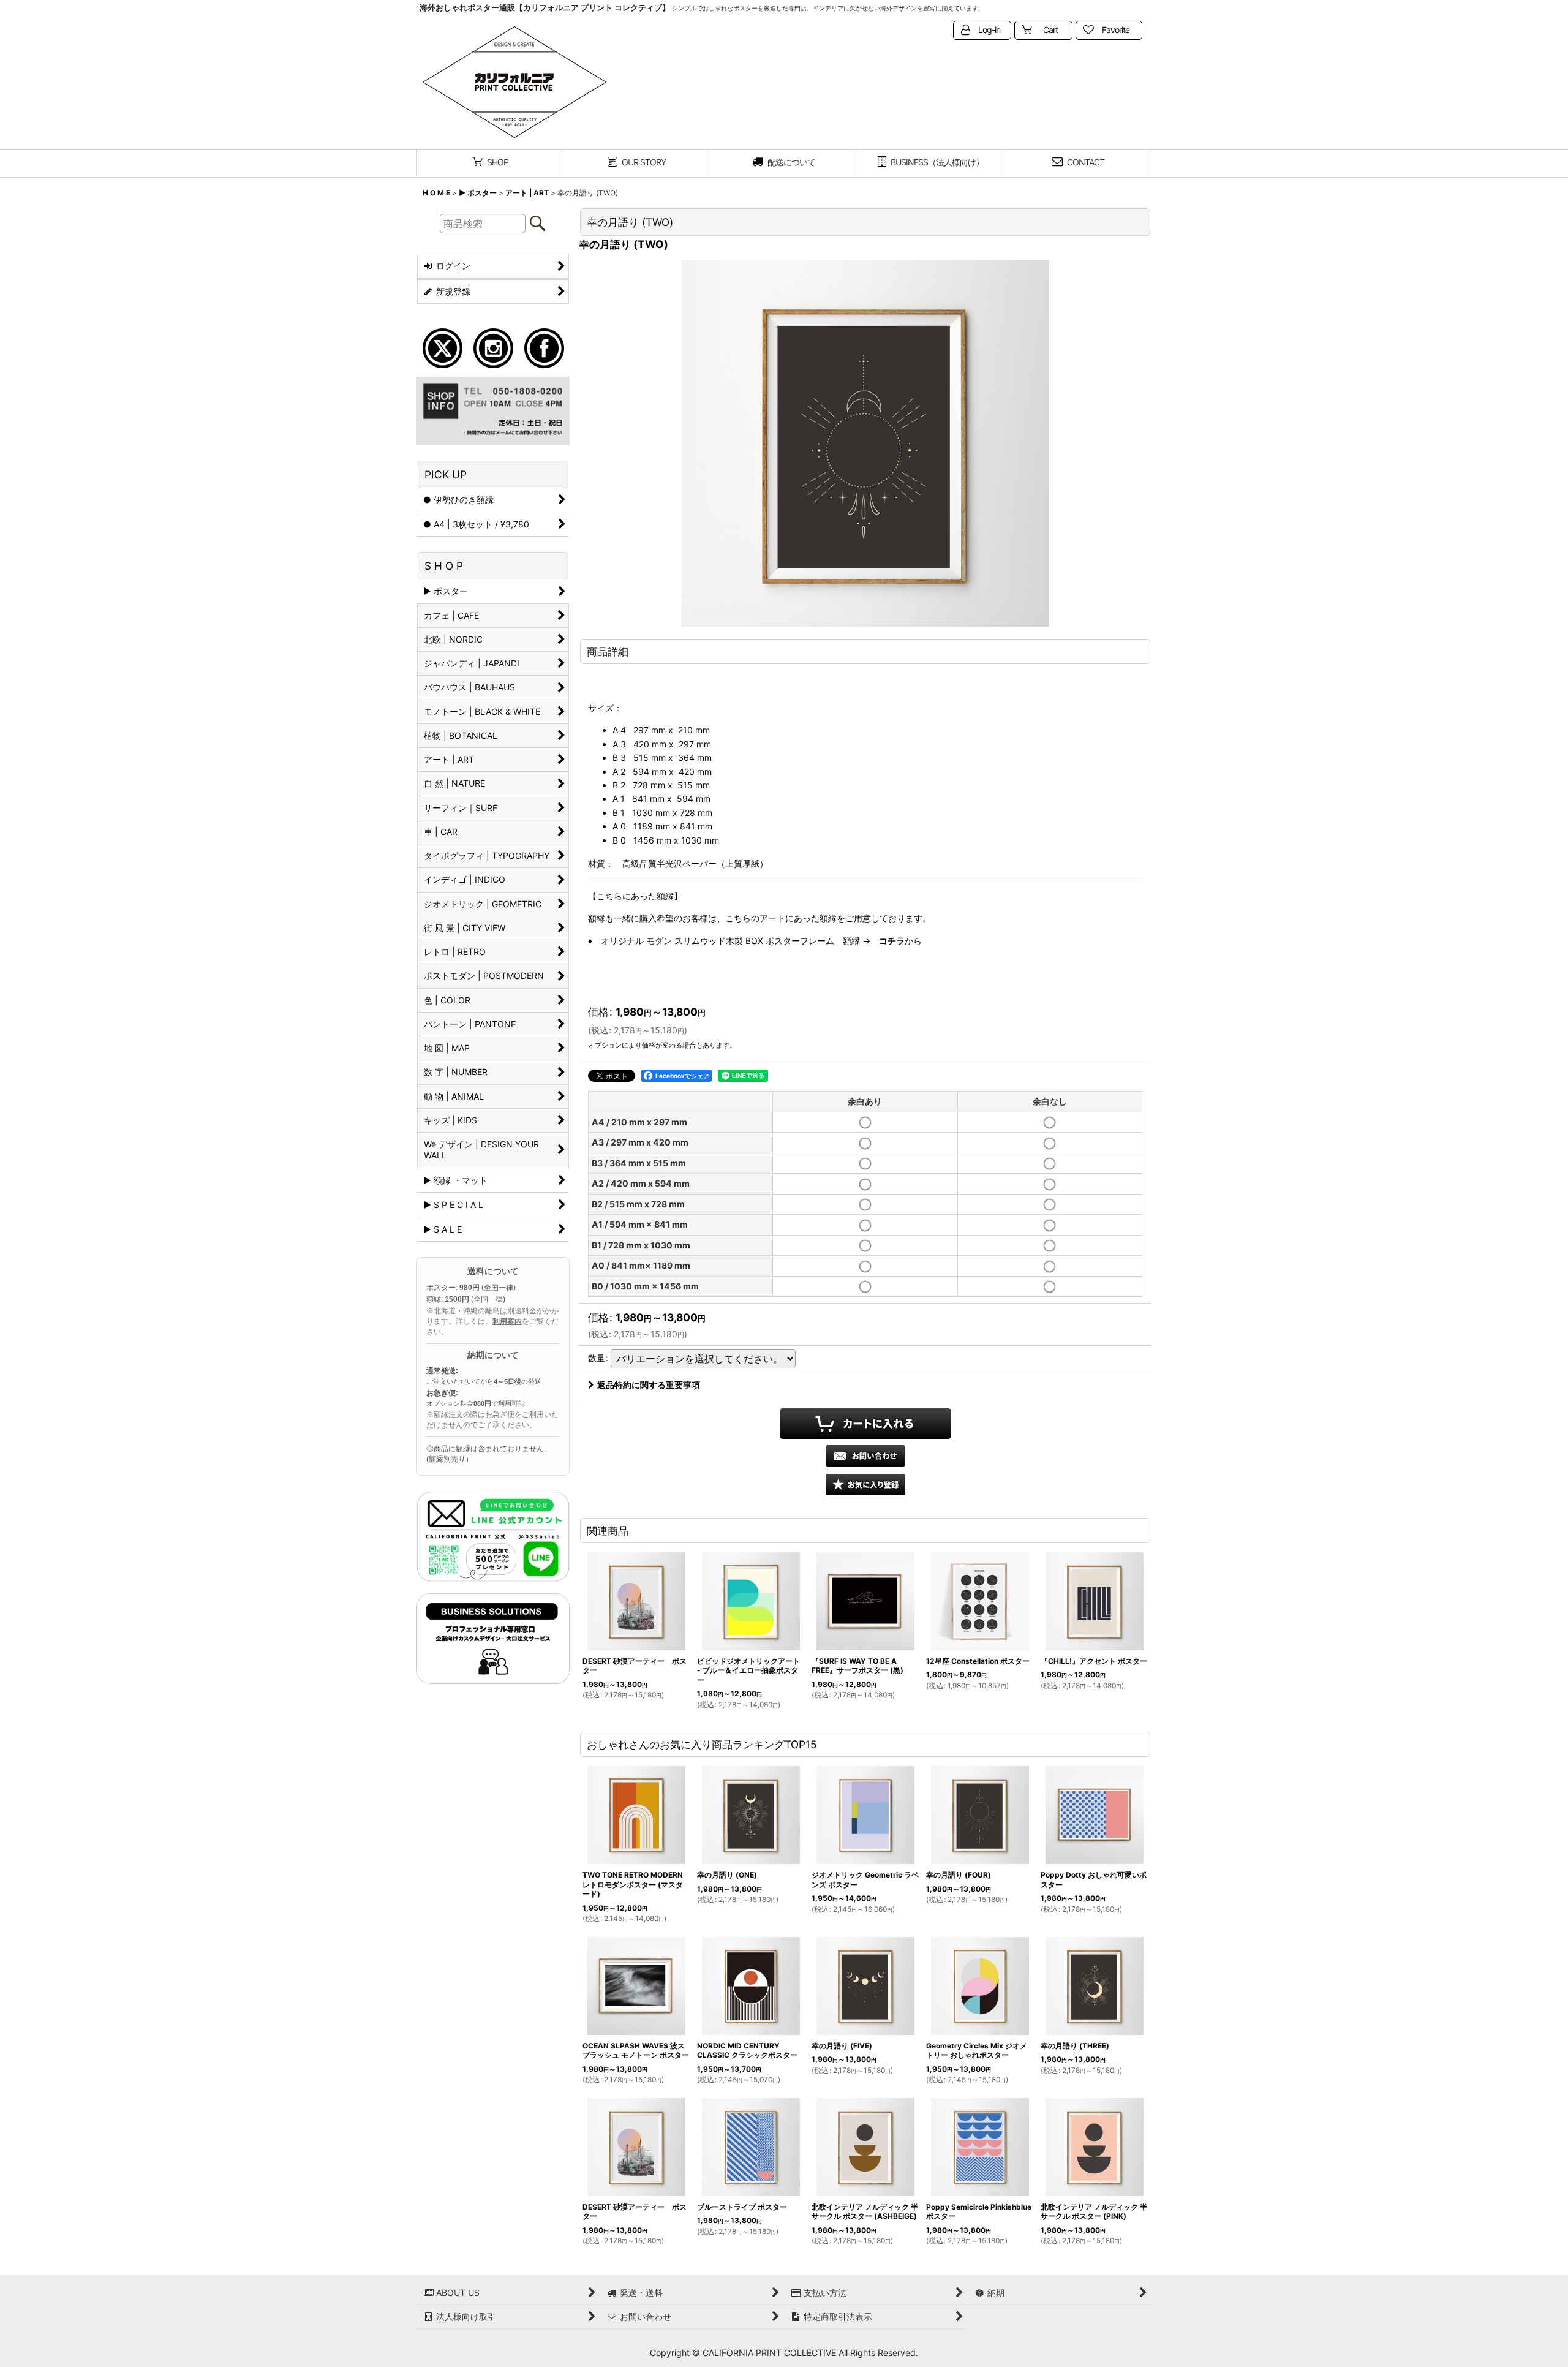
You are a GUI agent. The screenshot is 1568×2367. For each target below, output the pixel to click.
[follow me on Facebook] (544, 347)
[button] (865, 1485)
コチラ (892, 941)
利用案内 (507, 1321)
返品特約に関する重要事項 (649, 1385)
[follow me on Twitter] (443, 347)
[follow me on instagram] (493, 347)
